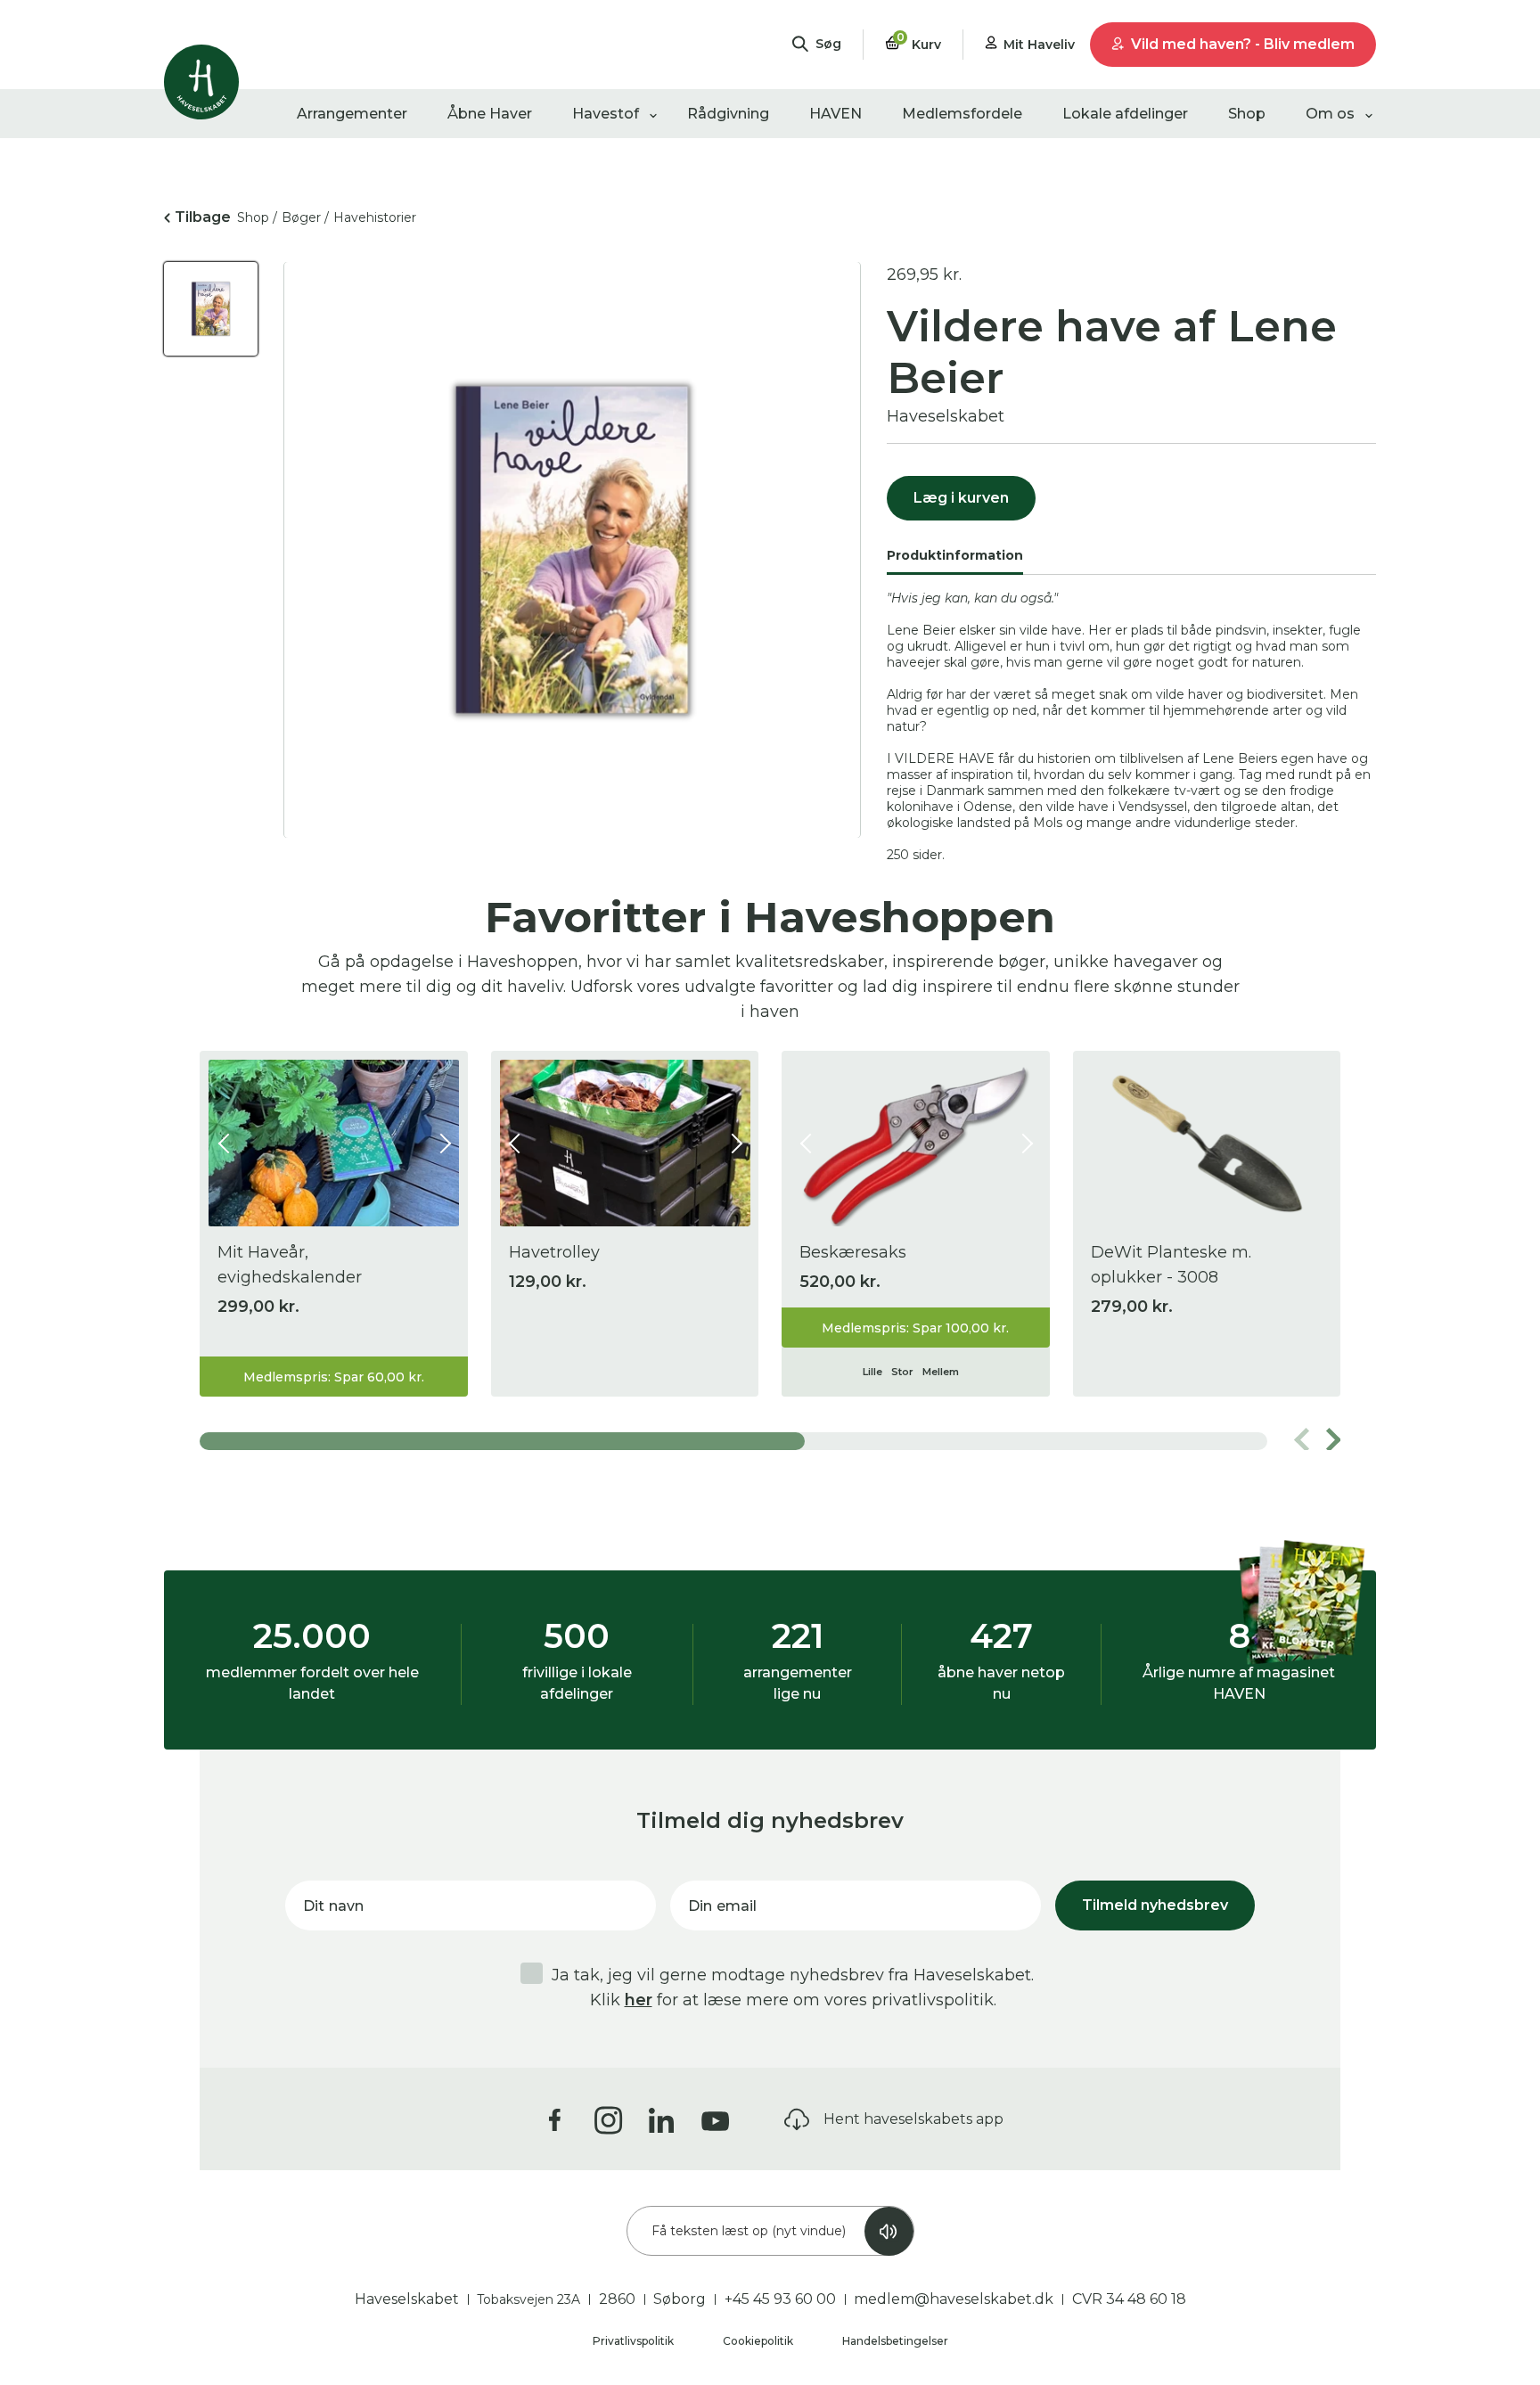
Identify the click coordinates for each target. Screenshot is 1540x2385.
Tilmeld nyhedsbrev (1155, 1905)
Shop (1247, 114)
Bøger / (305, 217)
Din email (722, 1906)
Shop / (257, 217)
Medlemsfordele (962, 114)
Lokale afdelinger (1125, 114)
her (639, 2000)
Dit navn (333, 1906)
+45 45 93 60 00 (780, 2299)
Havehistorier (375, 217)
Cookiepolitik (759, 2341)
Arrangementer (352, 114)
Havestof (606, 114)
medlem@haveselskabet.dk (954, 2299)
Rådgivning (728, 114)
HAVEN (836, 114)
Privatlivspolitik (635, 2341)
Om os (1330, 114)
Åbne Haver (490, 114)
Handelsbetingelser (895, 2341)
